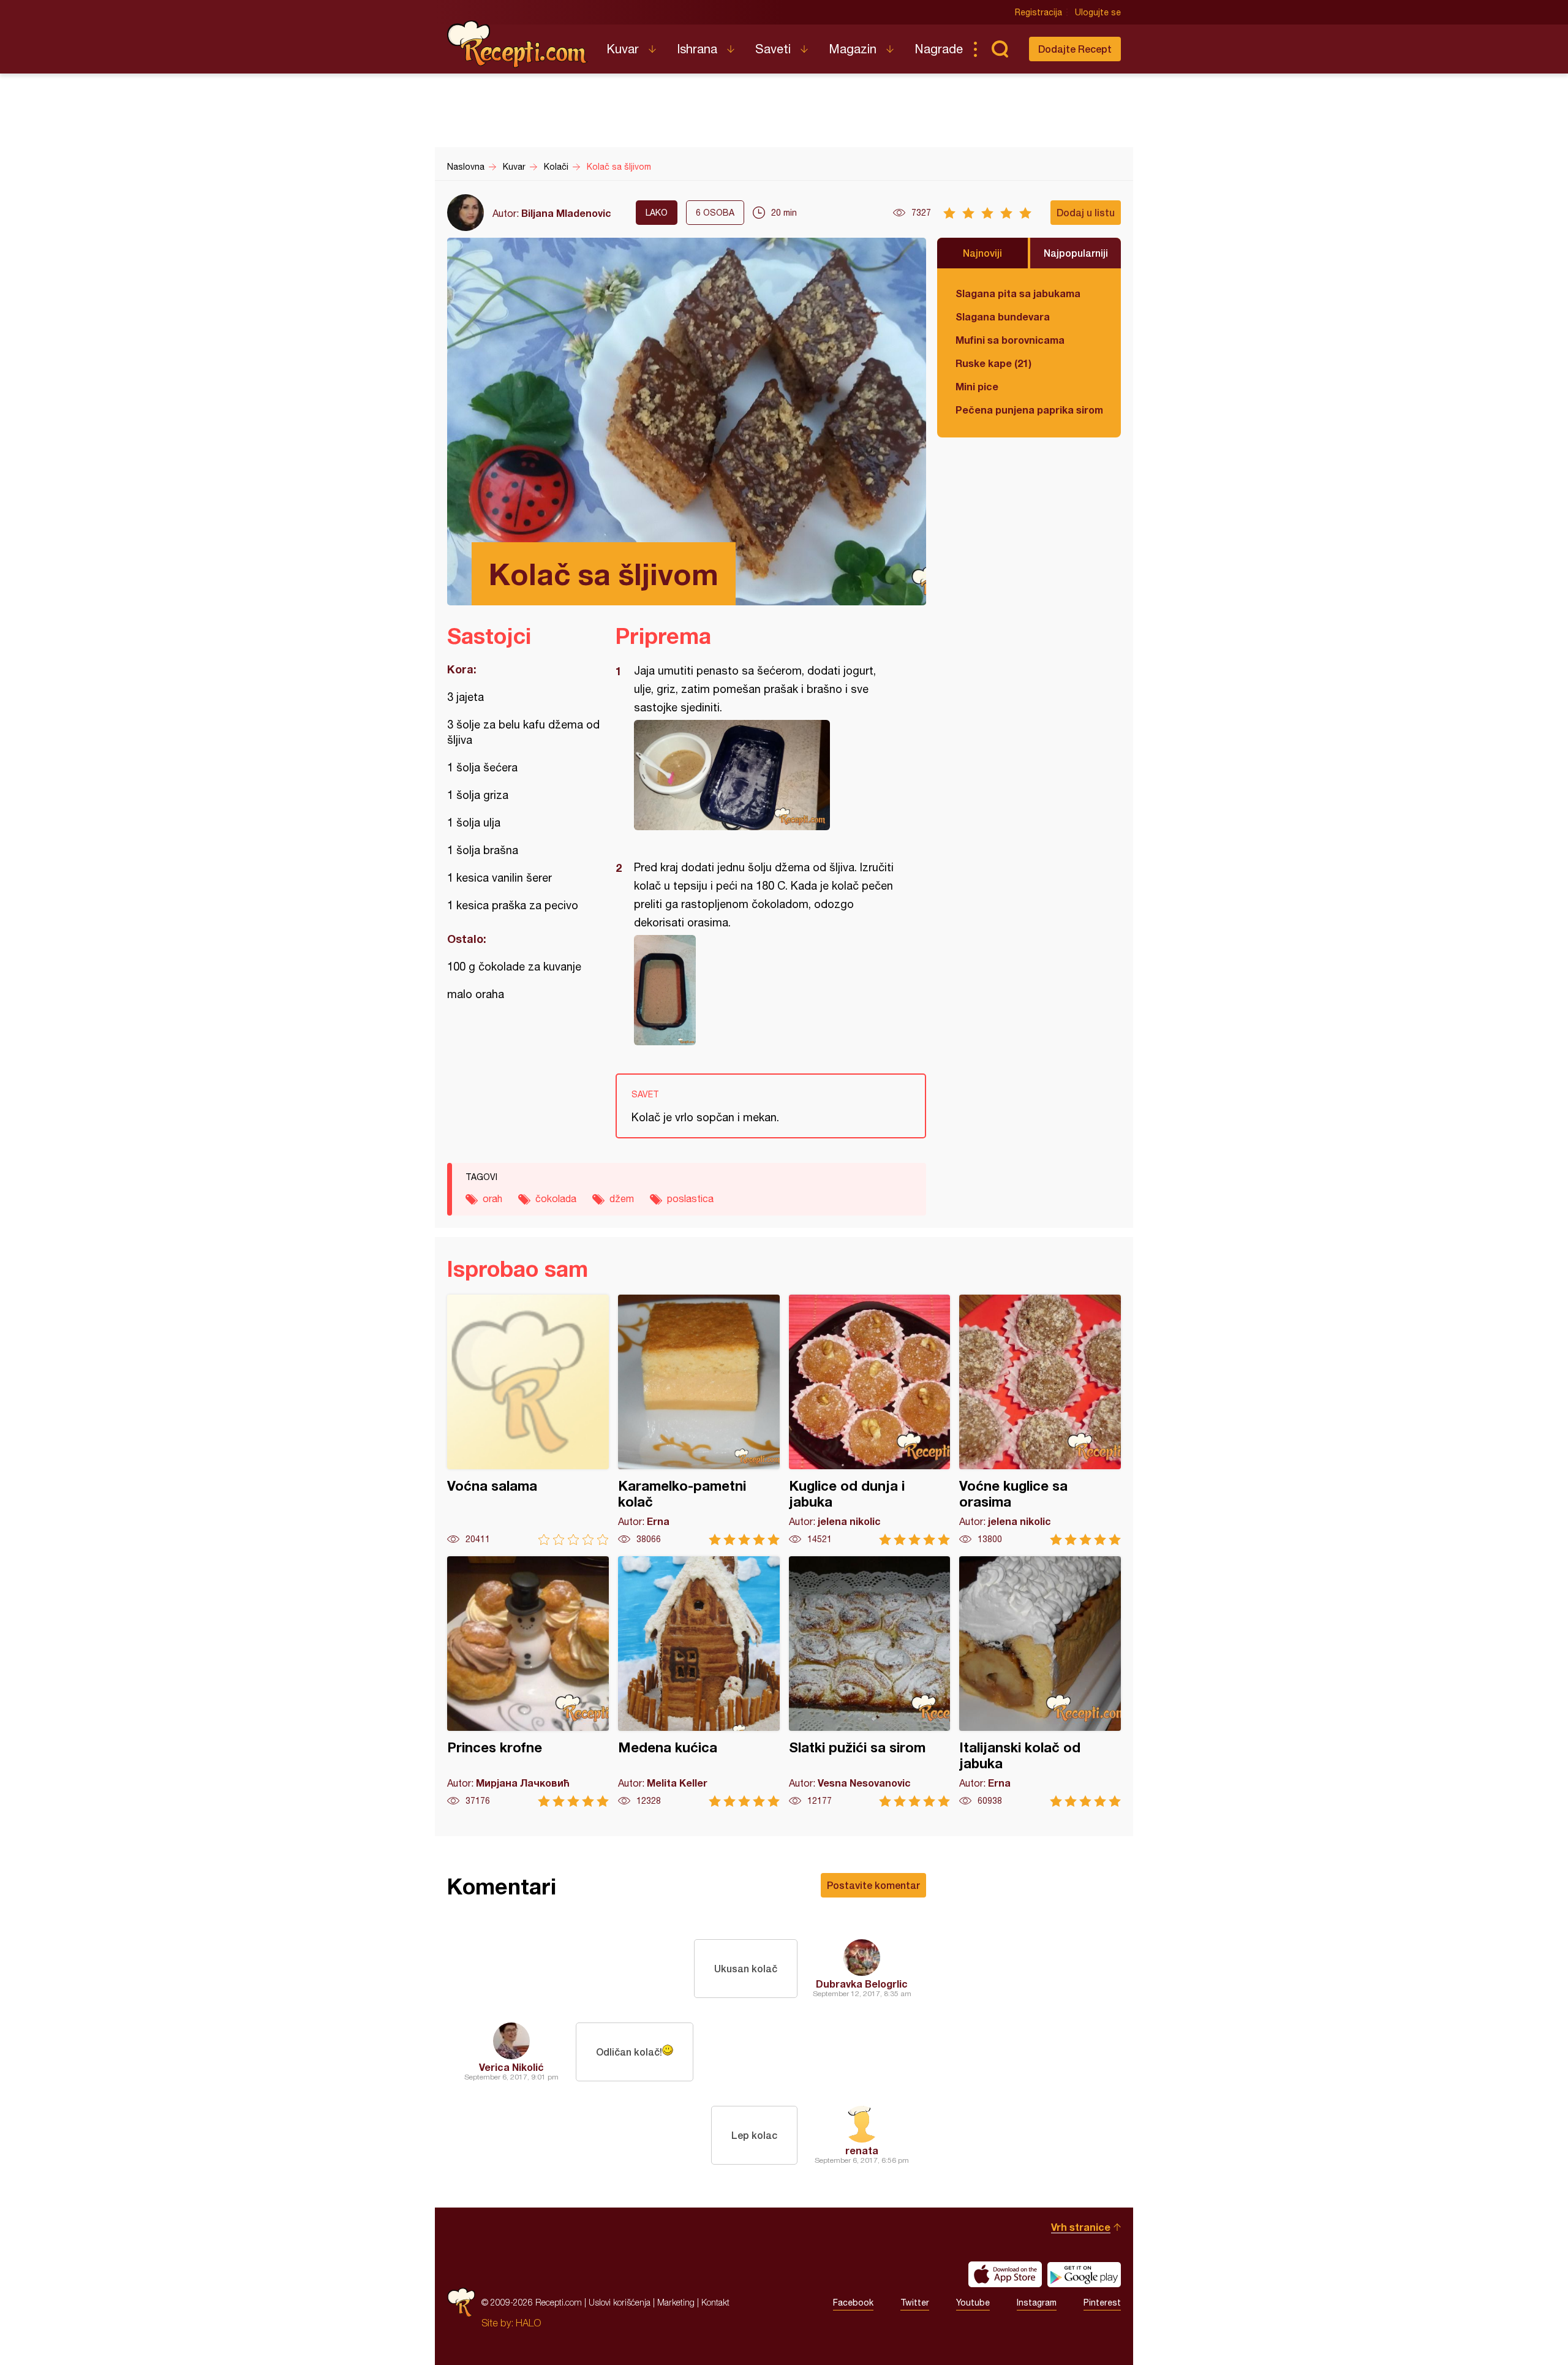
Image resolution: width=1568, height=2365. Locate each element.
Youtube (973, 2303)
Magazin (853, 49)
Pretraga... (1000, 49)
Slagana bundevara (1003, 316)
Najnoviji (982, 253)
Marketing (676, 2302)
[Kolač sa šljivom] (765, 775)
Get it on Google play (1084, 2274)
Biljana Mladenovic (566, 213)
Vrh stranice (1081, 2227)
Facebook (853, 2303)
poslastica (690, 1198)
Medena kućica (699, 1682)
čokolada (556, 1198)
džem (622, 1198)
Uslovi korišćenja (620, 2302)
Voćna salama (528, 1420)
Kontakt (715, 2302)
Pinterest (1102, 2303)
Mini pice (977, 386)
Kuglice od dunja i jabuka (870, 1420)
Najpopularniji (1076, 253)
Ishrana (697, 49)
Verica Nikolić (511, 2067)
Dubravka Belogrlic (862, 1984)
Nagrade (939, 49)
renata (862, 2150)
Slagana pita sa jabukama (1018, 293)
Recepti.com (518, 44)
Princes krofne (528, 1682)
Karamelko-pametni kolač (699, 1420)
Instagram (1037, 2303)
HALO (528, 2323)
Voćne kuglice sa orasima (1040, 1420)
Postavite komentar (873, 1885)
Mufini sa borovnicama (1010, 340)
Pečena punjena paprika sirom (1029, 410)
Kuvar (623, 49)
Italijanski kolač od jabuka (1040, 1682)
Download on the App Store (1005, 2274)
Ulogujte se (1098, 12)
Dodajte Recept (1075, 49)
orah (492, 1198)
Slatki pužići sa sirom (870, 1682)
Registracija (1038, 12)
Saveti (773, 49)
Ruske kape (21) (993, 363)
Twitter (915, 2303)
